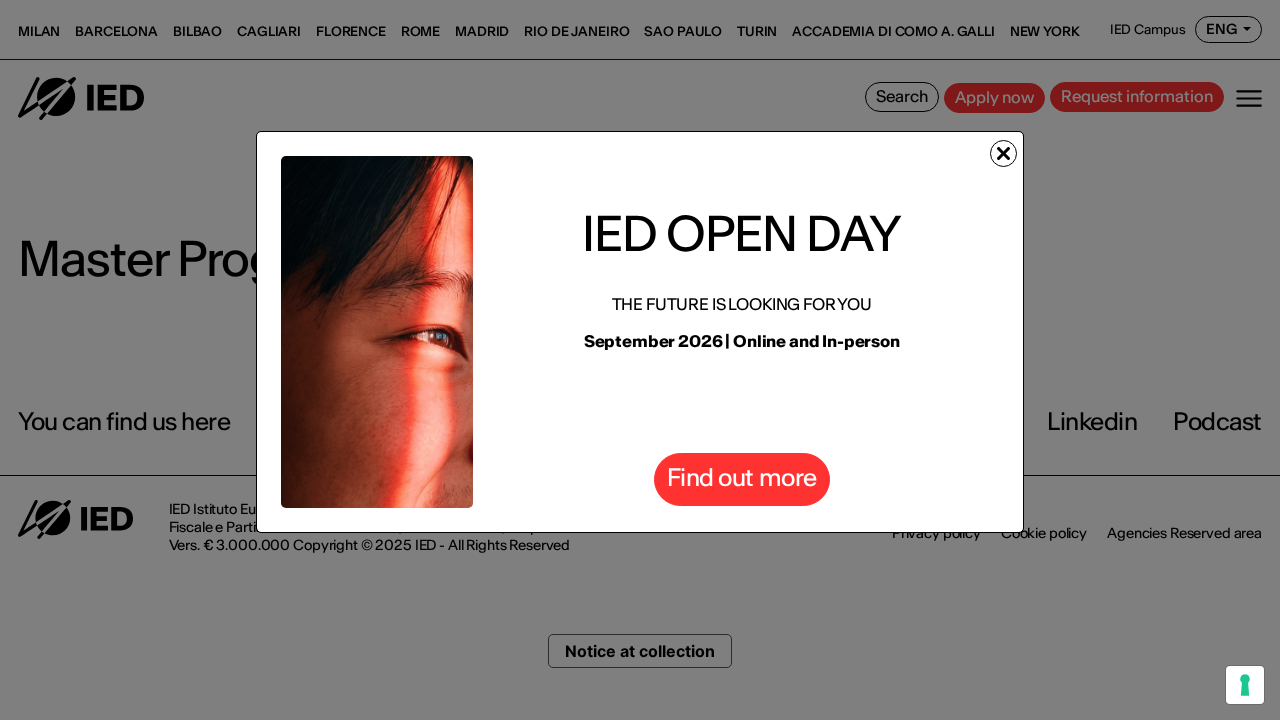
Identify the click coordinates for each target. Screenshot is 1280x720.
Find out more (742, 477)
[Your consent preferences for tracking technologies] (1245, 685)
